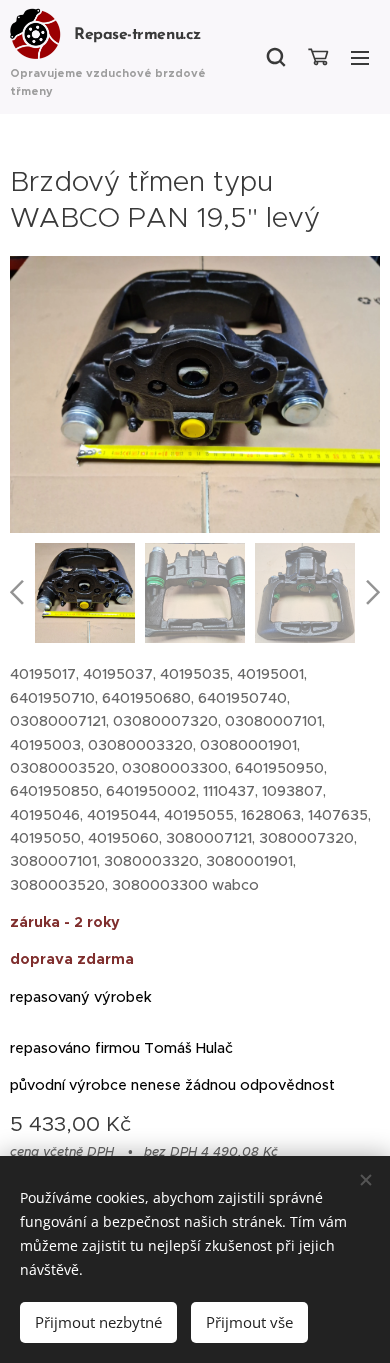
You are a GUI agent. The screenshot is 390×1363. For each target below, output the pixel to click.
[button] (276, 57)
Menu (360, 57)
